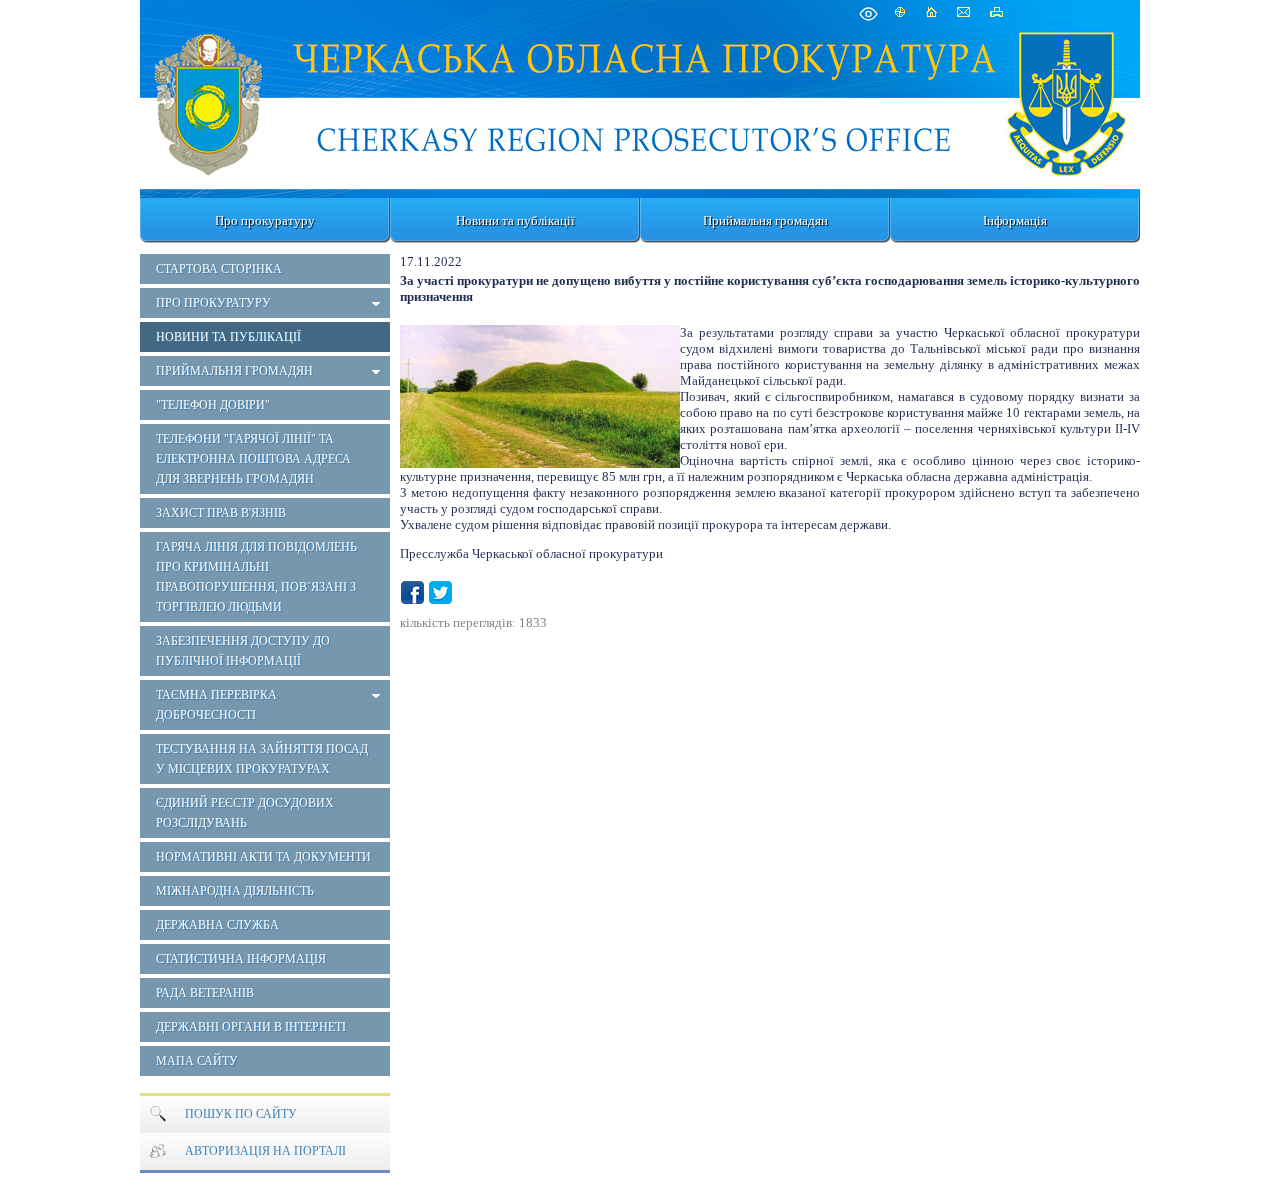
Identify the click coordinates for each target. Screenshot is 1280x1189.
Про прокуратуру (265, 220)
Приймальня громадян (765, 220)
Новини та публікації (515, 220)
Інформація (1015, 220)
